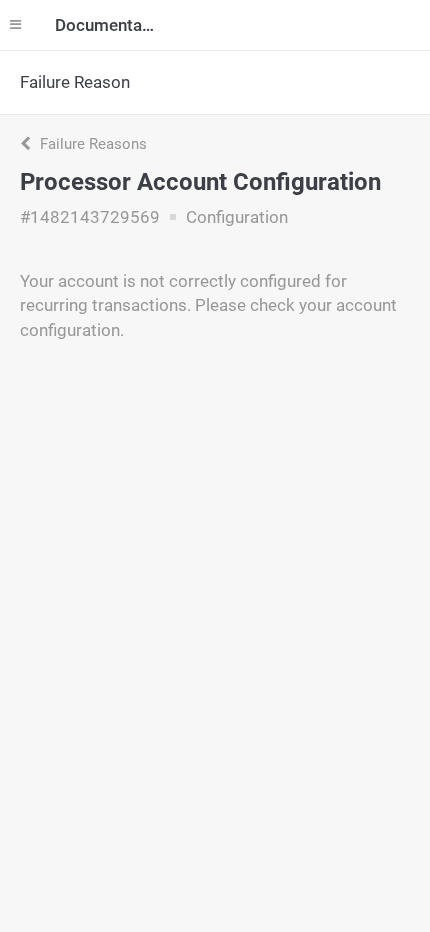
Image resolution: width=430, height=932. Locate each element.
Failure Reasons (91, 144)
